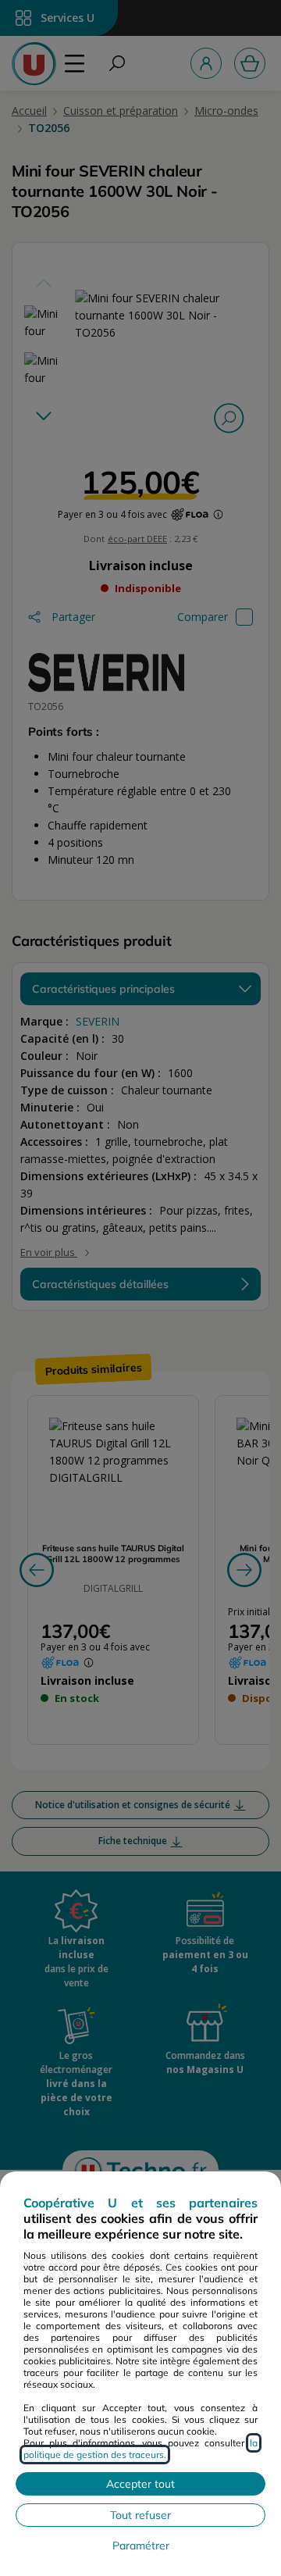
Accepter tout (140, 2484)
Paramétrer (141, 2546)
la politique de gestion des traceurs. (140, 2449)
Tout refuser (140, 2515)
